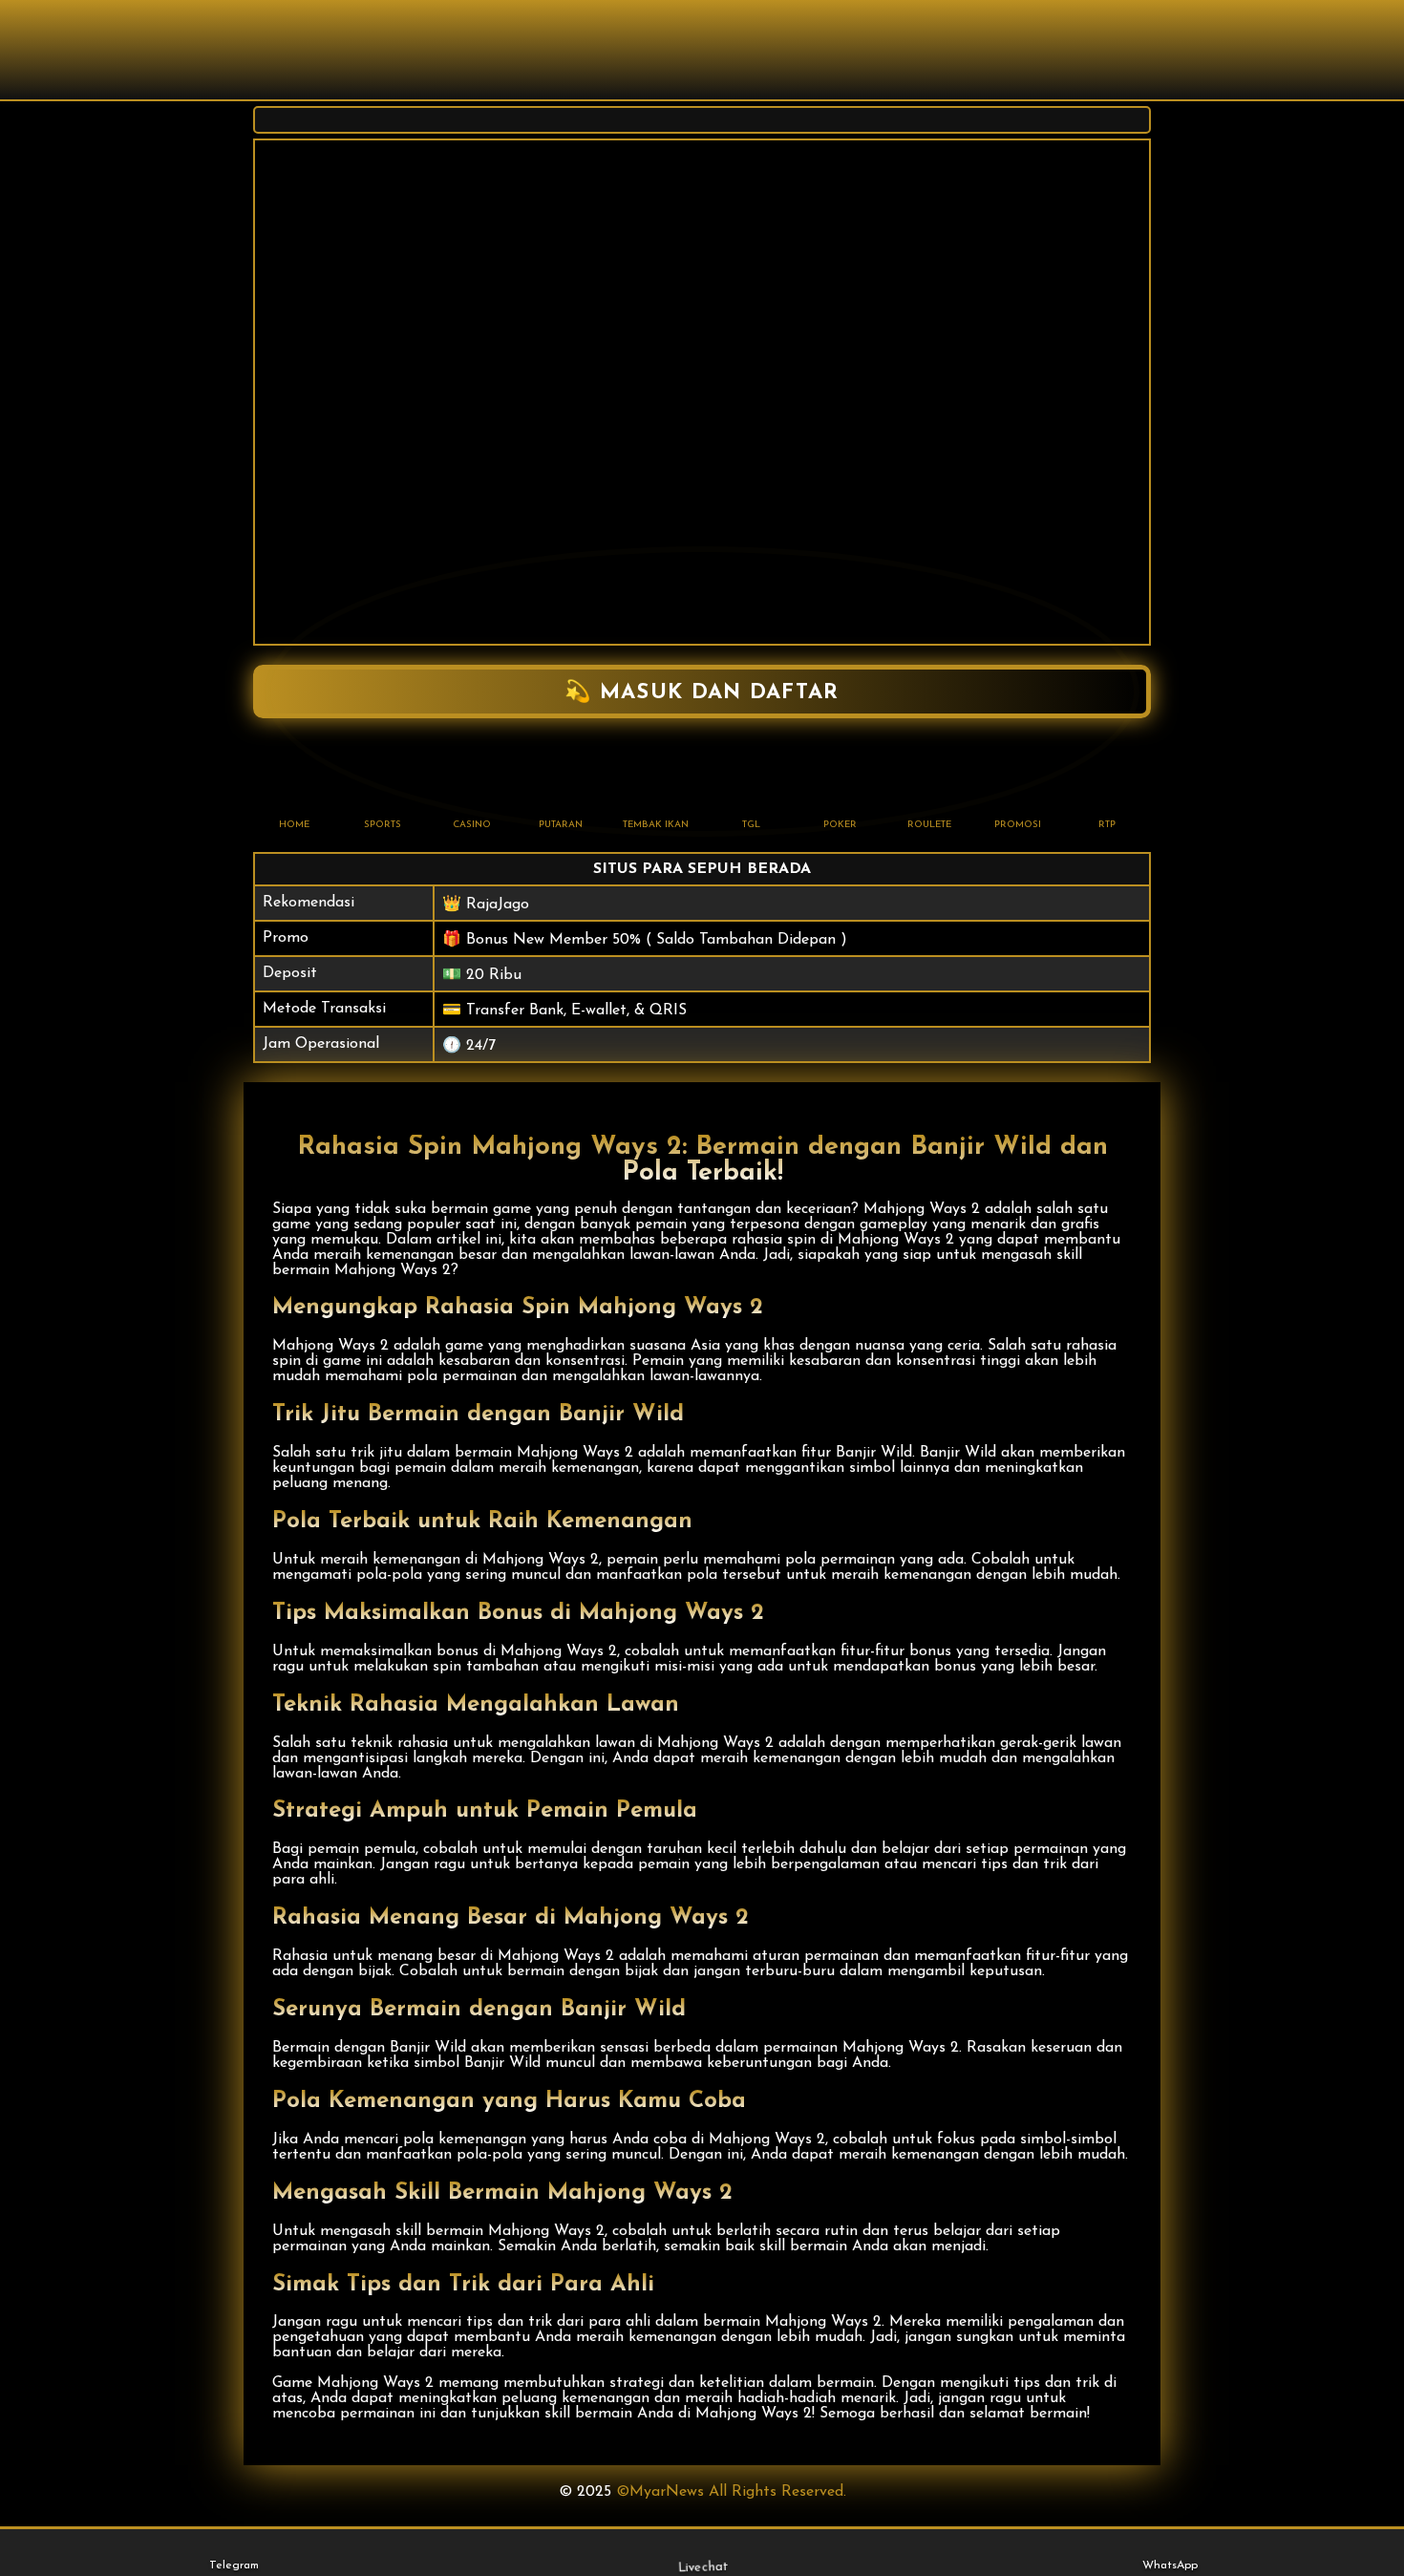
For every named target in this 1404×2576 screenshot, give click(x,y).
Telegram (234, 2565)
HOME (294, 825)
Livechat (701, 2567)
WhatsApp (1170, 2565)
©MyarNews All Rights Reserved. (731, 2492)
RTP (1107, 825)
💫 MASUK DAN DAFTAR (702, 693)
